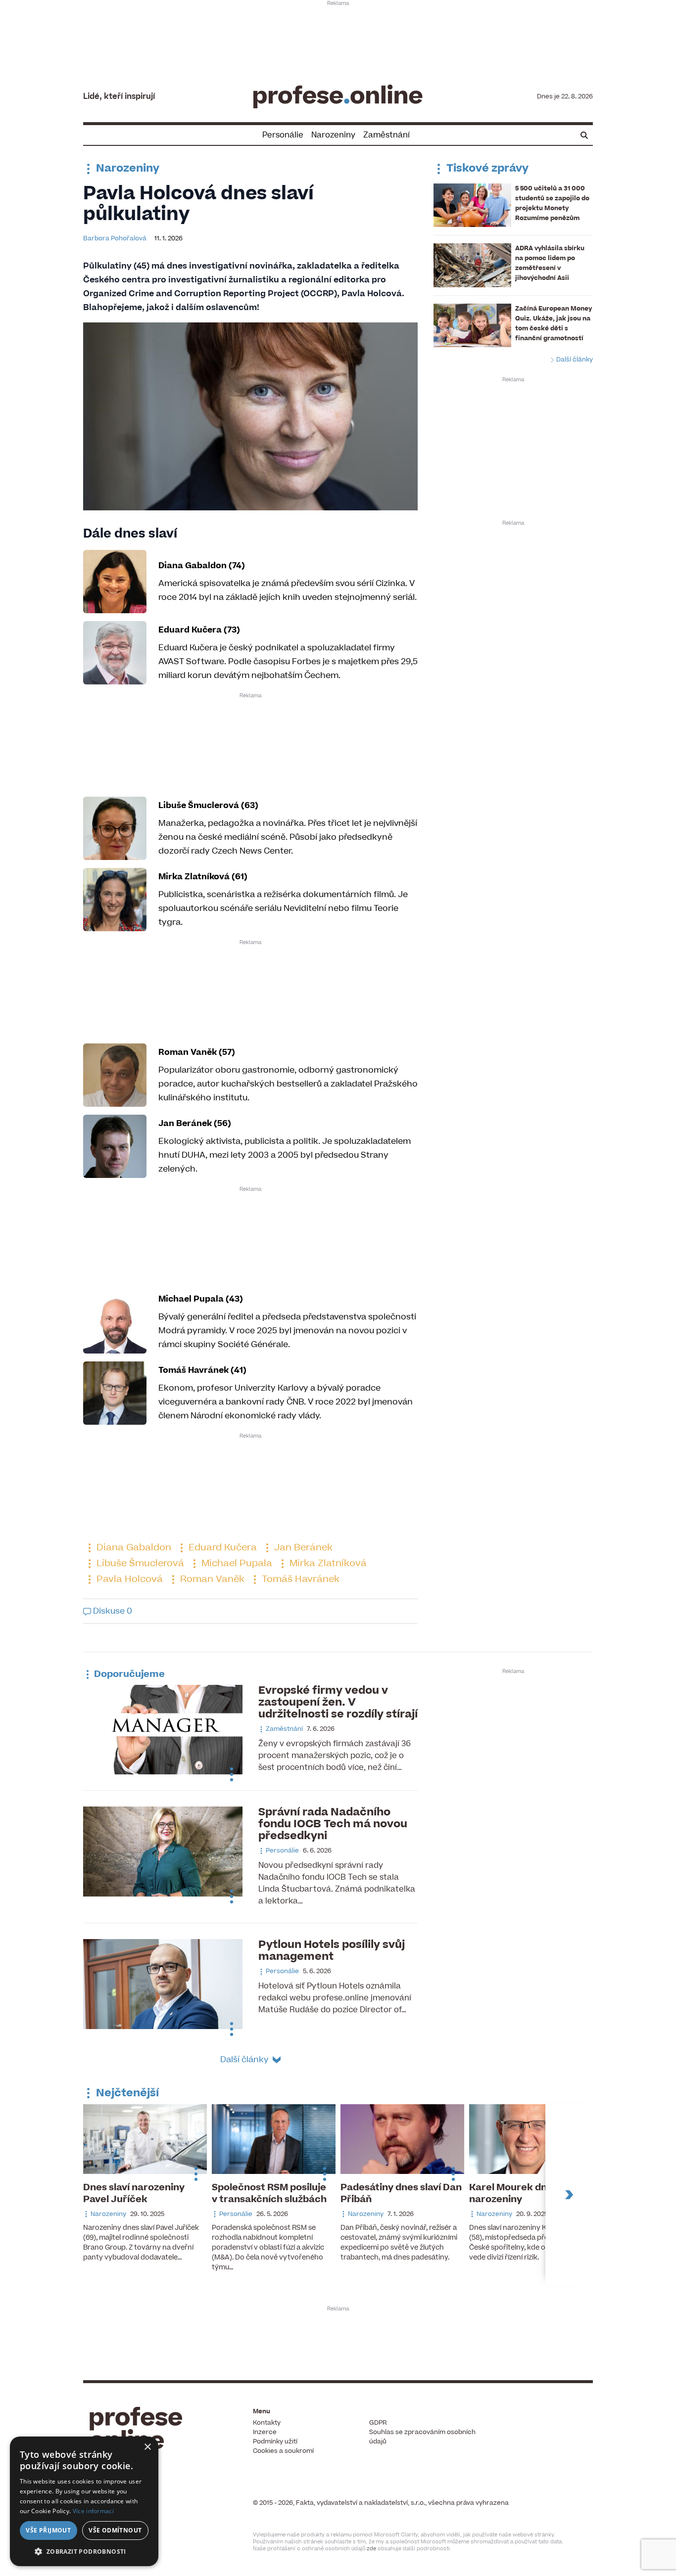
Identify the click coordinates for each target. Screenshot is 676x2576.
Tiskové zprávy (486, 168)
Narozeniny (333, 135)
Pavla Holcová (128, 1579)
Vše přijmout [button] (48, 2530)
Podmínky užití (275, 2441)
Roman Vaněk (211, 1579)
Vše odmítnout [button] (115, 2530)
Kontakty (267, 2423)
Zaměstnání (386, 135)
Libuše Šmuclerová (139, 1563)
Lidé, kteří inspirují (119, 96)
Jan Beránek (302, 1548)
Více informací (93, 2511)
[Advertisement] (338, 38)
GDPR (378, 2423)
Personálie (283, 135)
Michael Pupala (236, 1563)
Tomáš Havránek (299, 1579)
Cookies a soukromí (283, 2451)
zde (371, 2549)
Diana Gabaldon (133, 1548)
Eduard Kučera (221, 1548)
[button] (84, 2551)
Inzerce (265, 2432)
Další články (574, 360)
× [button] (147, 2447)
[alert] (84, 2501)
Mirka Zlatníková (327, 1563)
